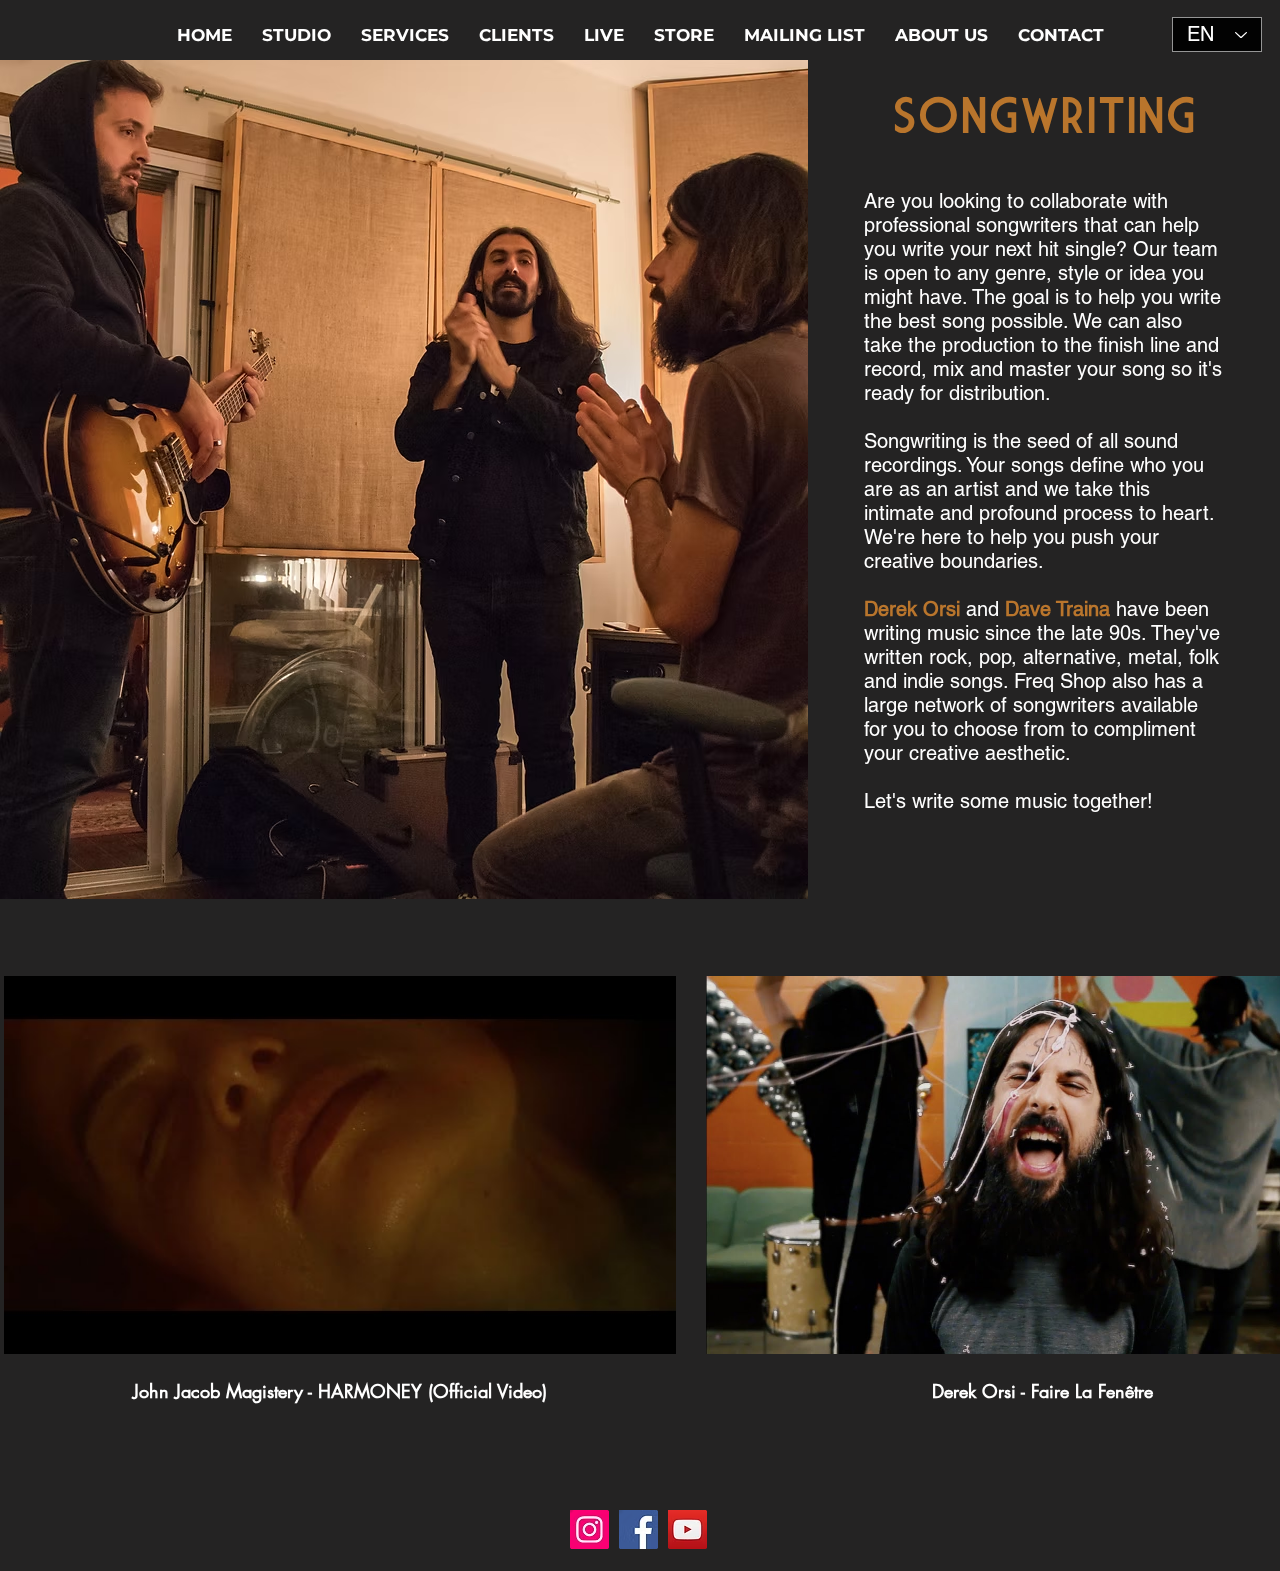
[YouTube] (687, 1529)
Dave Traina (1057, 609)
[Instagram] (589, 1529)
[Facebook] (638, 1529)
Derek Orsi (912, 609)
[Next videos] (1252, 1161)
